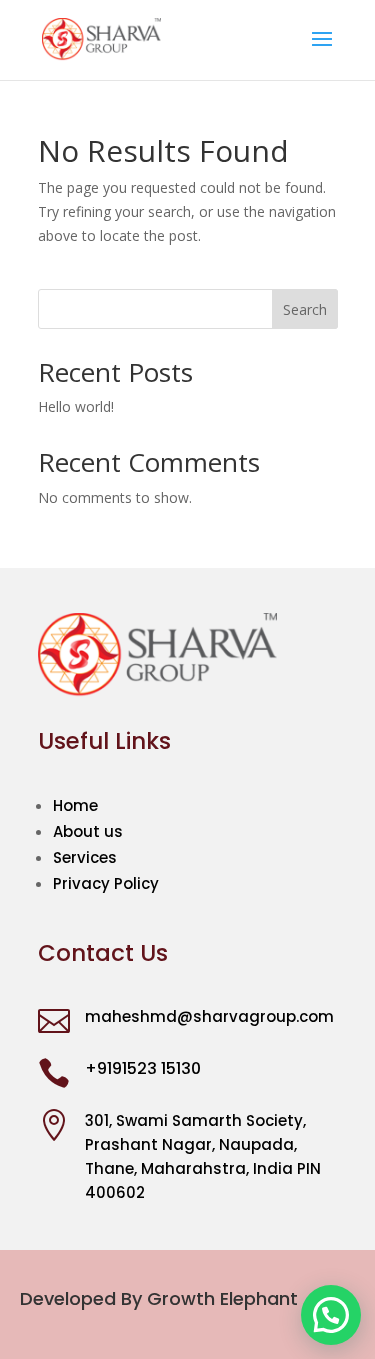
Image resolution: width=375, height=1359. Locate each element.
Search (305, 309)
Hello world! (76, 406)
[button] (331, 1315)
